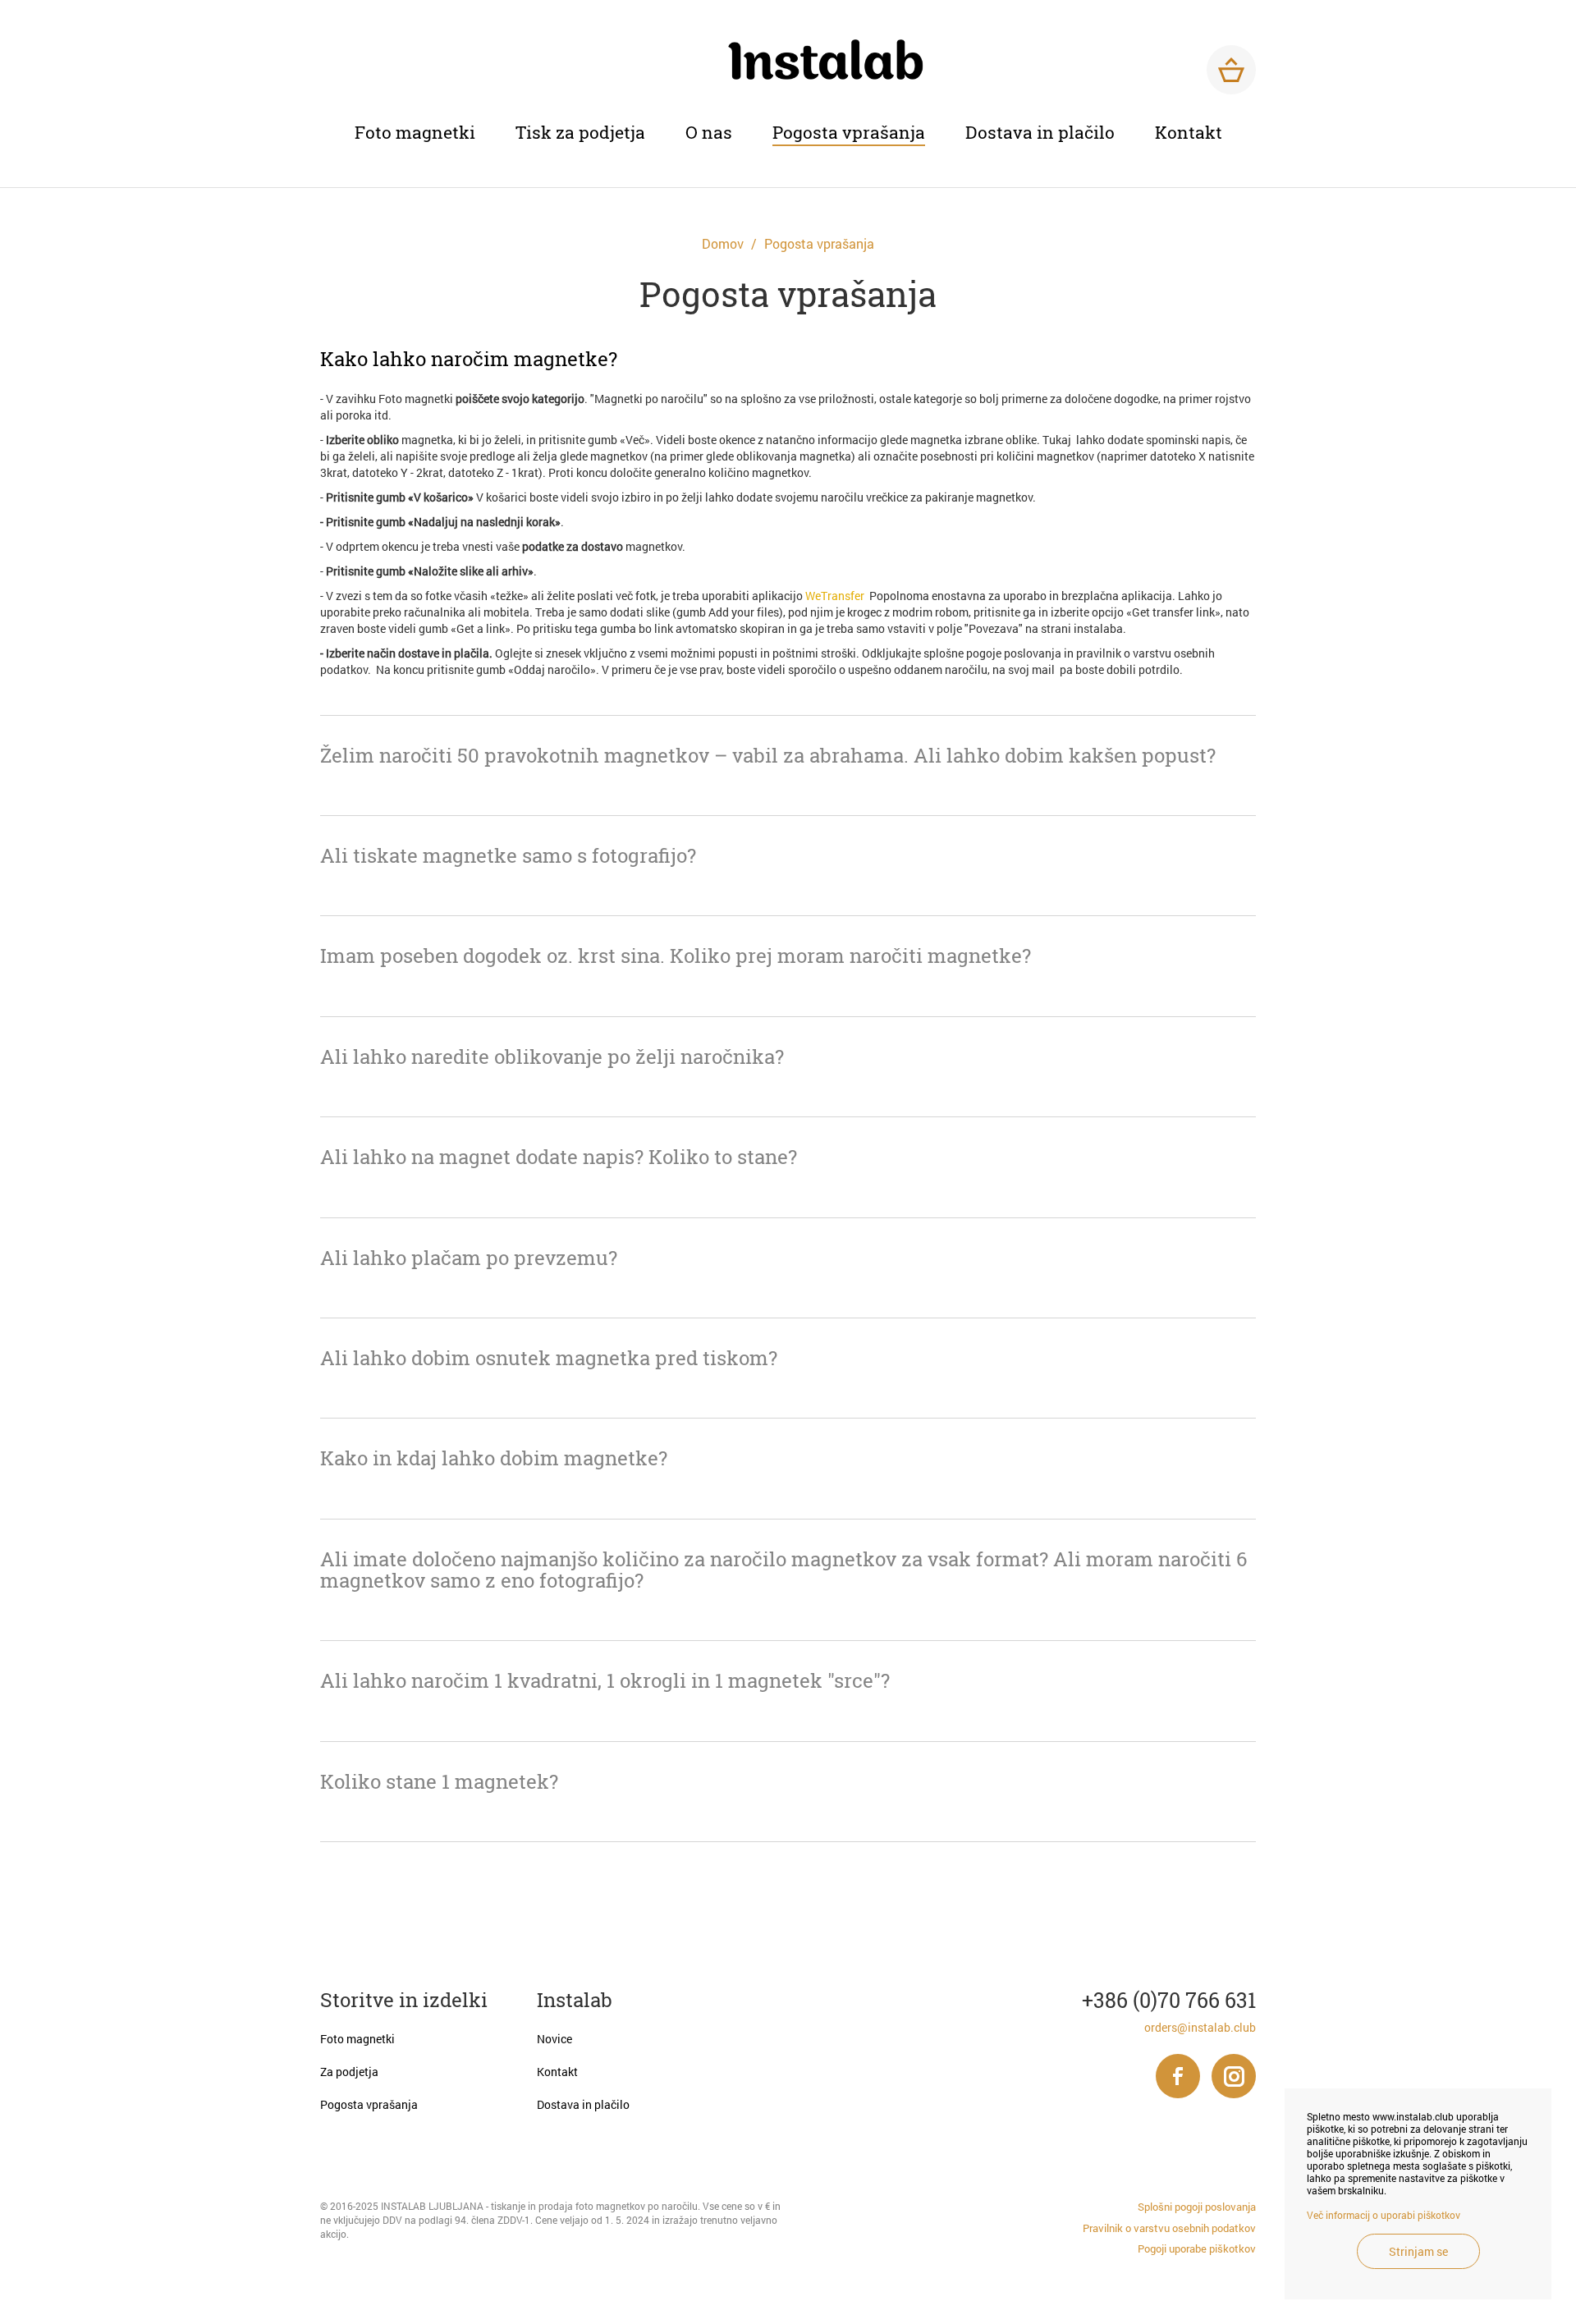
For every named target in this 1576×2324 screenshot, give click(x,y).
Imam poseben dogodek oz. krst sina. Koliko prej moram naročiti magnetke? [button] (676, 956)
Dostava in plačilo (1040, 132)
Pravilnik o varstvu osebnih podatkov (1169, 2228)
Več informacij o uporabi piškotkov (1384, 2215)
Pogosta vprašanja (849, 132)
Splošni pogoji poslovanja (1197, 2207)
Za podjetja (349, 2072)
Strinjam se (1418, 2251)
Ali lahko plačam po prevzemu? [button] (469, 1258)
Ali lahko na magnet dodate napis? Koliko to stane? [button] (559, 1157)
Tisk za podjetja (580, 132)
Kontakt (1189, 132)
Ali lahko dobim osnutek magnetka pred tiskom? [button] (549, 1358)
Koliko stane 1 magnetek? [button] (439, 1781)
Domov (723, 244)
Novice (554, 2039)
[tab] (788, 359)
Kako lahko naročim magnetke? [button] (469, 359)
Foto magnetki (415, 132)
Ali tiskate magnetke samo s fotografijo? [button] (508, 855)
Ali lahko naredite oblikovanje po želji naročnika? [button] (552, 1057)
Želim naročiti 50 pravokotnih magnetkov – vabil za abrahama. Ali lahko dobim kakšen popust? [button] (768, 755)
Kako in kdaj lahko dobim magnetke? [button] (494, 1458)
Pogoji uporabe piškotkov (1197, 2248)
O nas (709, 132)
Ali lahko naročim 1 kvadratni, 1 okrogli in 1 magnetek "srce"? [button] (605, 1680)
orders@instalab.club (1200, 2027)
